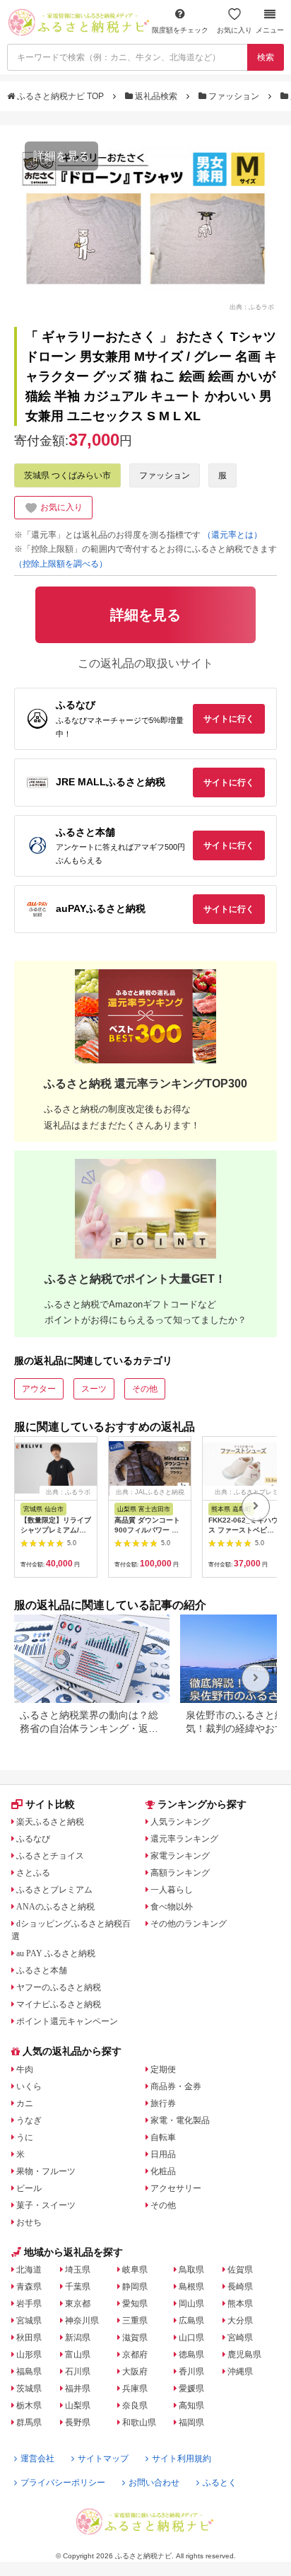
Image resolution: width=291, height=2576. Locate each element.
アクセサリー (176, 2188)
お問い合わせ (154, 2483)
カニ (25, 2103)
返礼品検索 (156, 96)
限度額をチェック (180, 30)
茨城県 (29, 2389)
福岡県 (191, 2422)
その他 (145, 1389)
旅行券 (163, 2103)
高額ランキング (180, 1873)
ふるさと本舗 (42, 1970)
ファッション (234, 96)
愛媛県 (191, 2389)
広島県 (191, 2321)
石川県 (78, 2372)
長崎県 (240, 2287)
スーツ (94, 1389)
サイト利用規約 (182, 2459)
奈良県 (135, 2405)
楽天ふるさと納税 (50, 1822)
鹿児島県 (244, 2355)
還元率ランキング (184, 1839)
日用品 (163, 2154)
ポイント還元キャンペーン (67, 2021)
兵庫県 (135, 2389)
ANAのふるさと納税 (55, 1907)
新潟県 (78, 2338)
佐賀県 (240, 2270)
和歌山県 (139, 2422)
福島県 (29, 2372)
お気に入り (234, 30)
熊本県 (240, 2304)
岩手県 (29, 2304)
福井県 (78, 2389)
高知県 (191, 2405)
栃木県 (29, 2405)
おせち (29, 2222)
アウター (39, 1389)
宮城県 (29, 2321)
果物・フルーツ (46, 2171)
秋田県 (29, 2338)
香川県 (191, 2372)
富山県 (78, 2355)
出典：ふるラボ (252, 306)
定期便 (163, 2069)
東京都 (78, 2304)
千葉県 (78, 2287)
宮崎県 (240, 2338)
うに (25, 2137)
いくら (29, 2086)
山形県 (29, 2355)
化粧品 (163, 2171)
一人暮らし (172, 1890)
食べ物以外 (172, 1907)
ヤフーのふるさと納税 (59, 1987)
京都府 (135, 2355)
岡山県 (191, 2304)
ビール (29, 2188)
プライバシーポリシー (63, 2483)
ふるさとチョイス (50, 1856)
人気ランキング (180, 1822)
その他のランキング (189, 1924)
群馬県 (29, 2422)
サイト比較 (50, 1804)
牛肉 (25, 2069)
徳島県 (191, 2355)
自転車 (163, 2137)
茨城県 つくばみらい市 (67, 475)
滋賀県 (135, 2338)
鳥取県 (191, 2270)
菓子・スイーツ (46, 2205)
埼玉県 (78, 2270)
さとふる (33, 1873)
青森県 (29, 2287)
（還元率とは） (232, 535)
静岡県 (135, 2287)
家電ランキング (180, 1856)
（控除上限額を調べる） (61, 564)
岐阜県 (135, 2270)
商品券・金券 (176, 2086)
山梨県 (78, 2405)
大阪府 (135, 2372)
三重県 (135, 2321)
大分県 (240, 2321)
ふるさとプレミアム (54, 1890)
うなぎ (29, 2120)
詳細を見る (61, 156)
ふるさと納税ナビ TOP (60, 96)
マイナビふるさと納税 (59, 2004)
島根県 (191, 2287)
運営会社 (37, 2459)
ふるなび (33, 1839)
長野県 (78, 2422)
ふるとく (220, 2483)
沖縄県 (240, 2372)
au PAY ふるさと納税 (56, 1953)
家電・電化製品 (180, 2120)
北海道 (29, 2270)
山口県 (191, 2338)
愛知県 (135, 2304)
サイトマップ (103, 2459)
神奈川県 (82, 2321)
